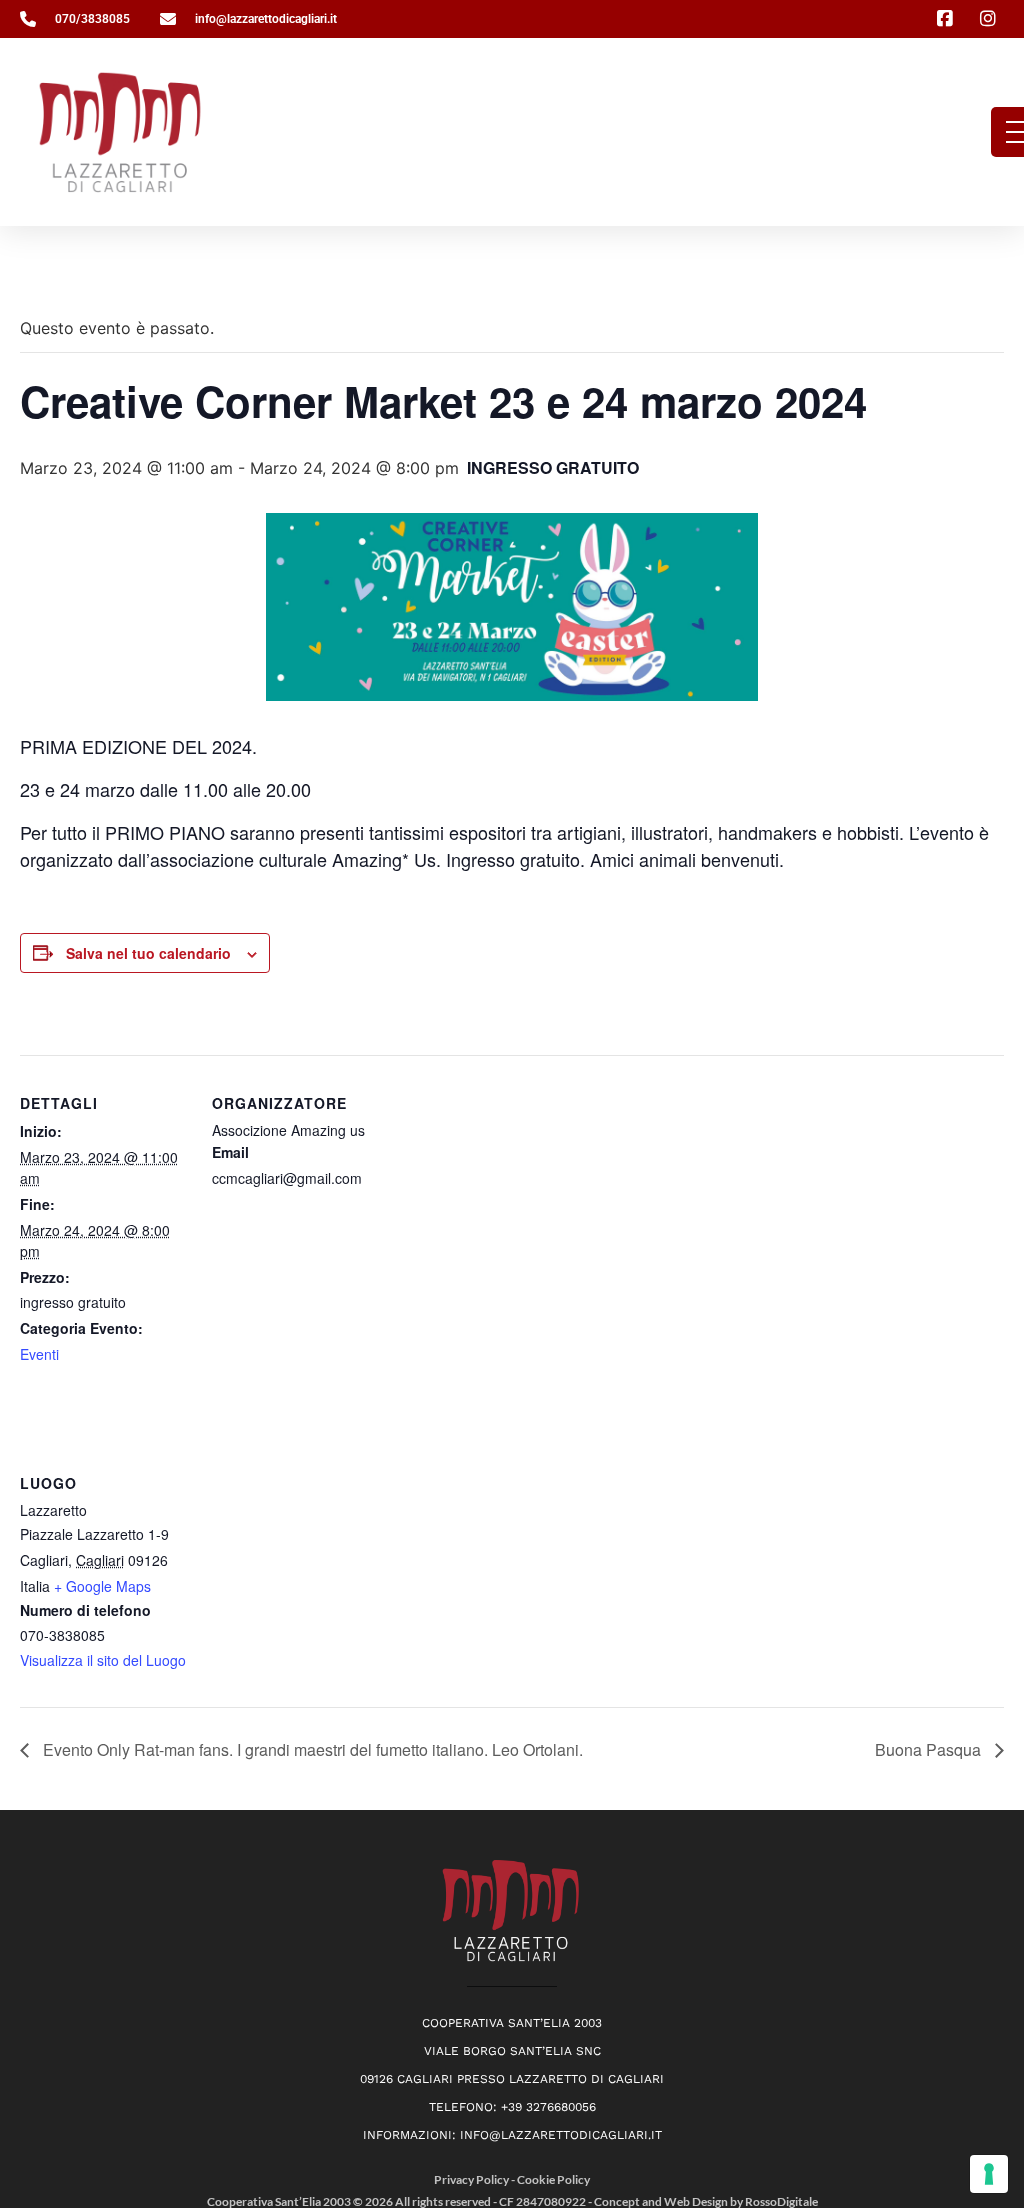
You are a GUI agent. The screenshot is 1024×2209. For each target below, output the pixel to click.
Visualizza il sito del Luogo (103, 1660)
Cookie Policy (553, 2179)
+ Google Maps (102, 1586)
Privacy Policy (472, 2179)
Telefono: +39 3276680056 (512, 2107)
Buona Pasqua (930, 1749)
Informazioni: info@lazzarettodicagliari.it (512, 2135)
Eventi (39, 1354)
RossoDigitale (781, 2201)
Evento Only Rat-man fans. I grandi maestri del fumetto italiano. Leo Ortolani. (311, 1749)
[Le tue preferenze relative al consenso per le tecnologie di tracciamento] (989, 2174)
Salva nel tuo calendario (148, 953)
